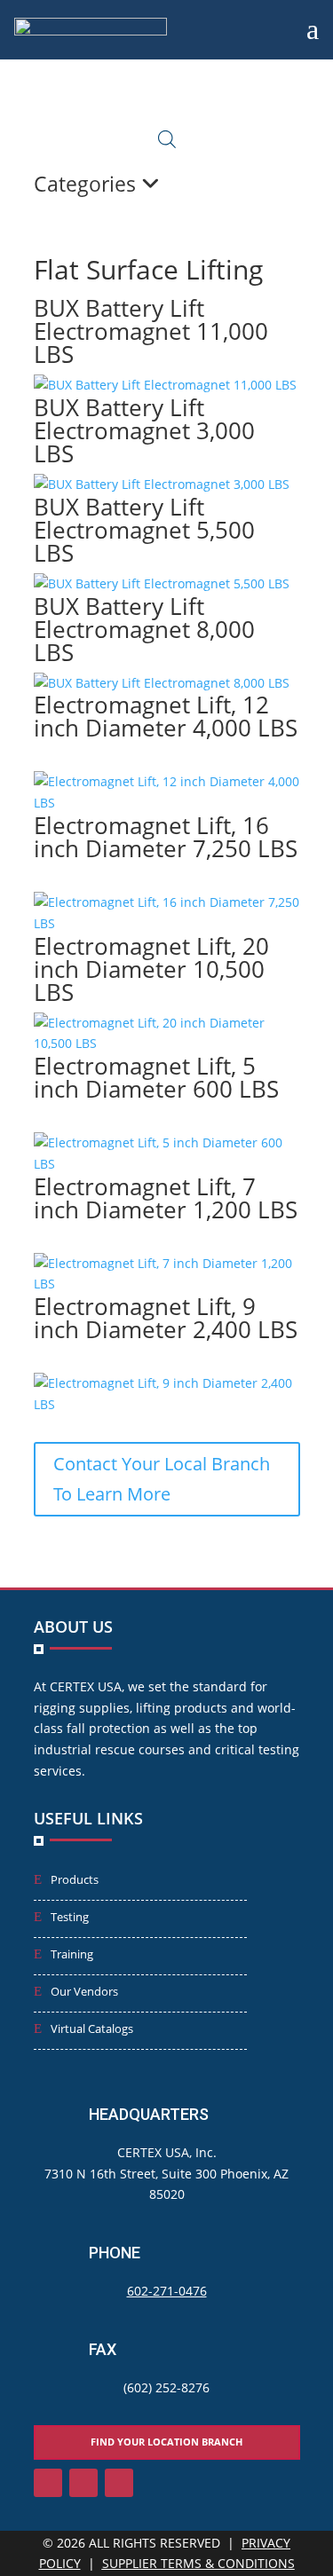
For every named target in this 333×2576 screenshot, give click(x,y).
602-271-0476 (167, 2291)
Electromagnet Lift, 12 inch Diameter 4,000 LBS (166, 716)
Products (75, 1879)
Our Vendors (84, 1991)
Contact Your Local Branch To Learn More (162, 1479)
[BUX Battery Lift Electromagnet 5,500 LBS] (162, 583)
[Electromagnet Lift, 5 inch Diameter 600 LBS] (167, 1164)
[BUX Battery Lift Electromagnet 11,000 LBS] (165, 385)
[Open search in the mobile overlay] (167, 139)
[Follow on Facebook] (119, 2483)
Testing (70, 1917)
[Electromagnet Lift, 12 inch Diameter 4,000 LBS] (167, 803)
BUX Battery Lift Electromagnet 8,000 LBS (144, 629)
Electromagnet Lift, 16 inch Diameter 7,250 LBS (166, 837)
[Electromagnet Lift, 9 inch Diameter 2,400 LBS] (167, 1404)
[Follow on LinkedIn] (48, 2483)
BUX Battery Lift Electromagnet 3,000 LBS (144, 430)
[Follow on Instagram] (83, 2483)
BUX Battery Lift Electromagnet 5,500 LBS (144, 530)
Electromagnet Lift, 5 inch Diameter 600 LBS (156, 1077)
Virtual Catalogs (92, 2029)
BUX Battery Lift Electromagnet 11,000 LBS (151, 331)
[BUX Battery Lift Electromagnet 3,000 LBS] (162, 484)
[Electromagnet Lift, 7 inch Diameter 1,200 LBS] (167, 1284)
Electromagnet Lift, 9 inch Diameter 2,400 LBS (166, 1318)
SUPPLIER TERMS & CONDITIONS (198, 2563)
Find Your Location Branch (166, 2442)
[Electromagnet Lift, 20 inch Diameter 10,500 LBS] (167, 1043)
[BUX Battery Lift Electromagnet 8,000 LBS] (162, 683)
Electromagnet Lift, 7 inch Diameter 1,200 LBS (166, 1198)
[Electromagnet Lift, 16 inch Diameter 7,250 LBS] (167, 923)
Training (72, 1954)
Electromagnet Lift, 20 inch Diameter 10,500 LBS (151, 969)
